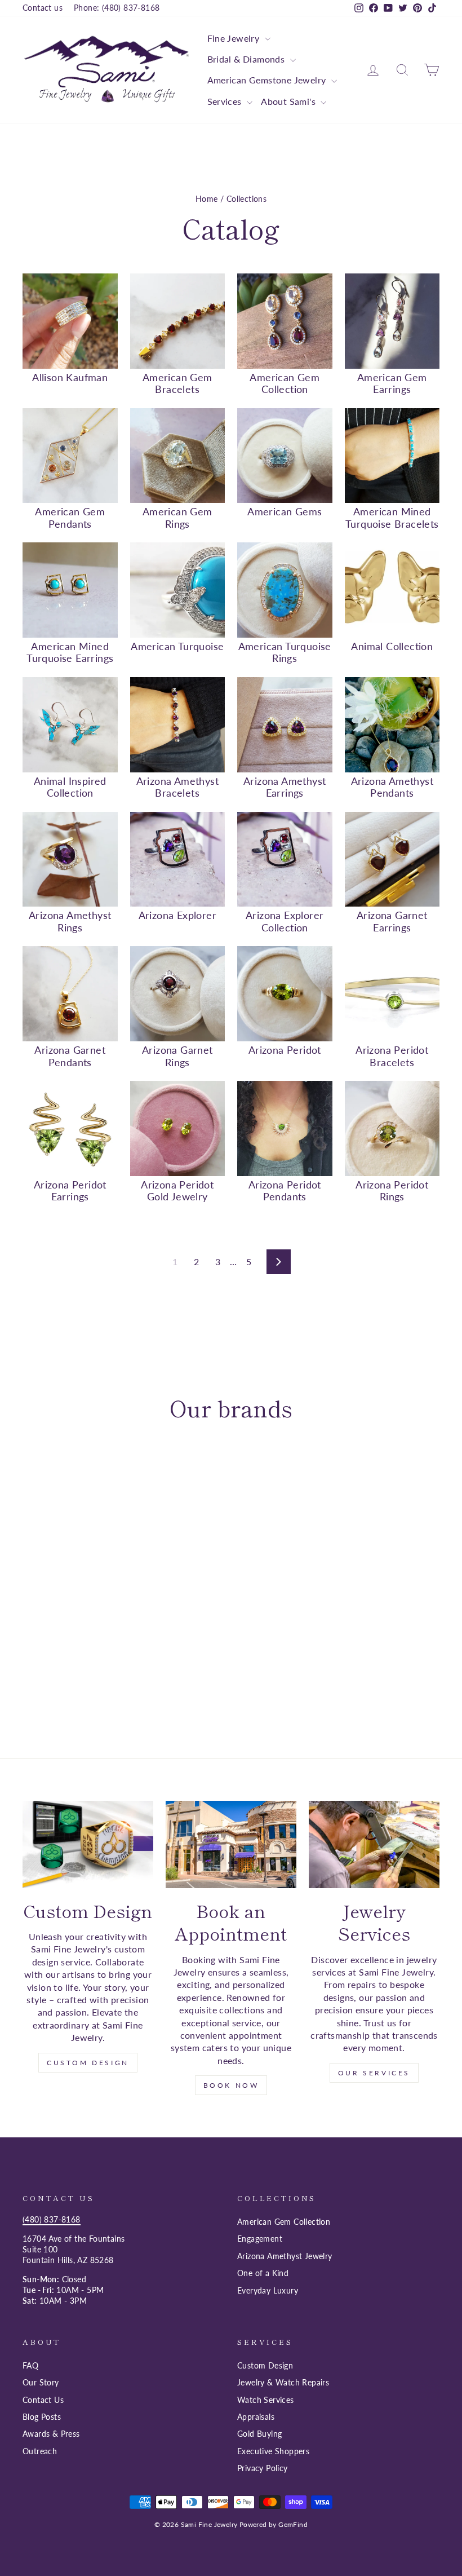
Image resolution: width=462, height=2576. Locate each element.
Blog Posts (42, 2417)
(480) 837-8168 (52, 2220)
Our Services (374, 2073)
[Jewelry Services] (374, 1844)
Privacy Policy (263, 2468)
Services (226, 101)
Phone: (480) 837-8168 (117, 8)
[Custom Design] (88, 1844)
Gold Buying (259, 2434)
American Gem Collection (284, 2222)
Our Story (41, 2383)
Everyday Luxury (268, 2291)
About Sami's (289, 101)
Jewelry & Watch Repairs (283, 2383)
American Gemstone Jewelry (268, 80)
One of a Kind (263, 2273)
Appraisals (256, 2417)
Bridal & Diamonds (247, 59)
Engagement (260, 2239)
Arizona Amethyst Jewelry (285, 2256)
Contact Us (43, 2400)
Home (207, 199)
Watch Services (266, 2400)
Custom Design (88, 2063)
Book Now (231, 2085)
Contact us (43, 8)
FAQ (30, 2366)
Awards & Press (51, 2434)
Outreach (40, 2451)
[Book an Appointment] (231, 1844)
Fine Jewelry (235, 38)
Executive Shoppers (273, 2451)
